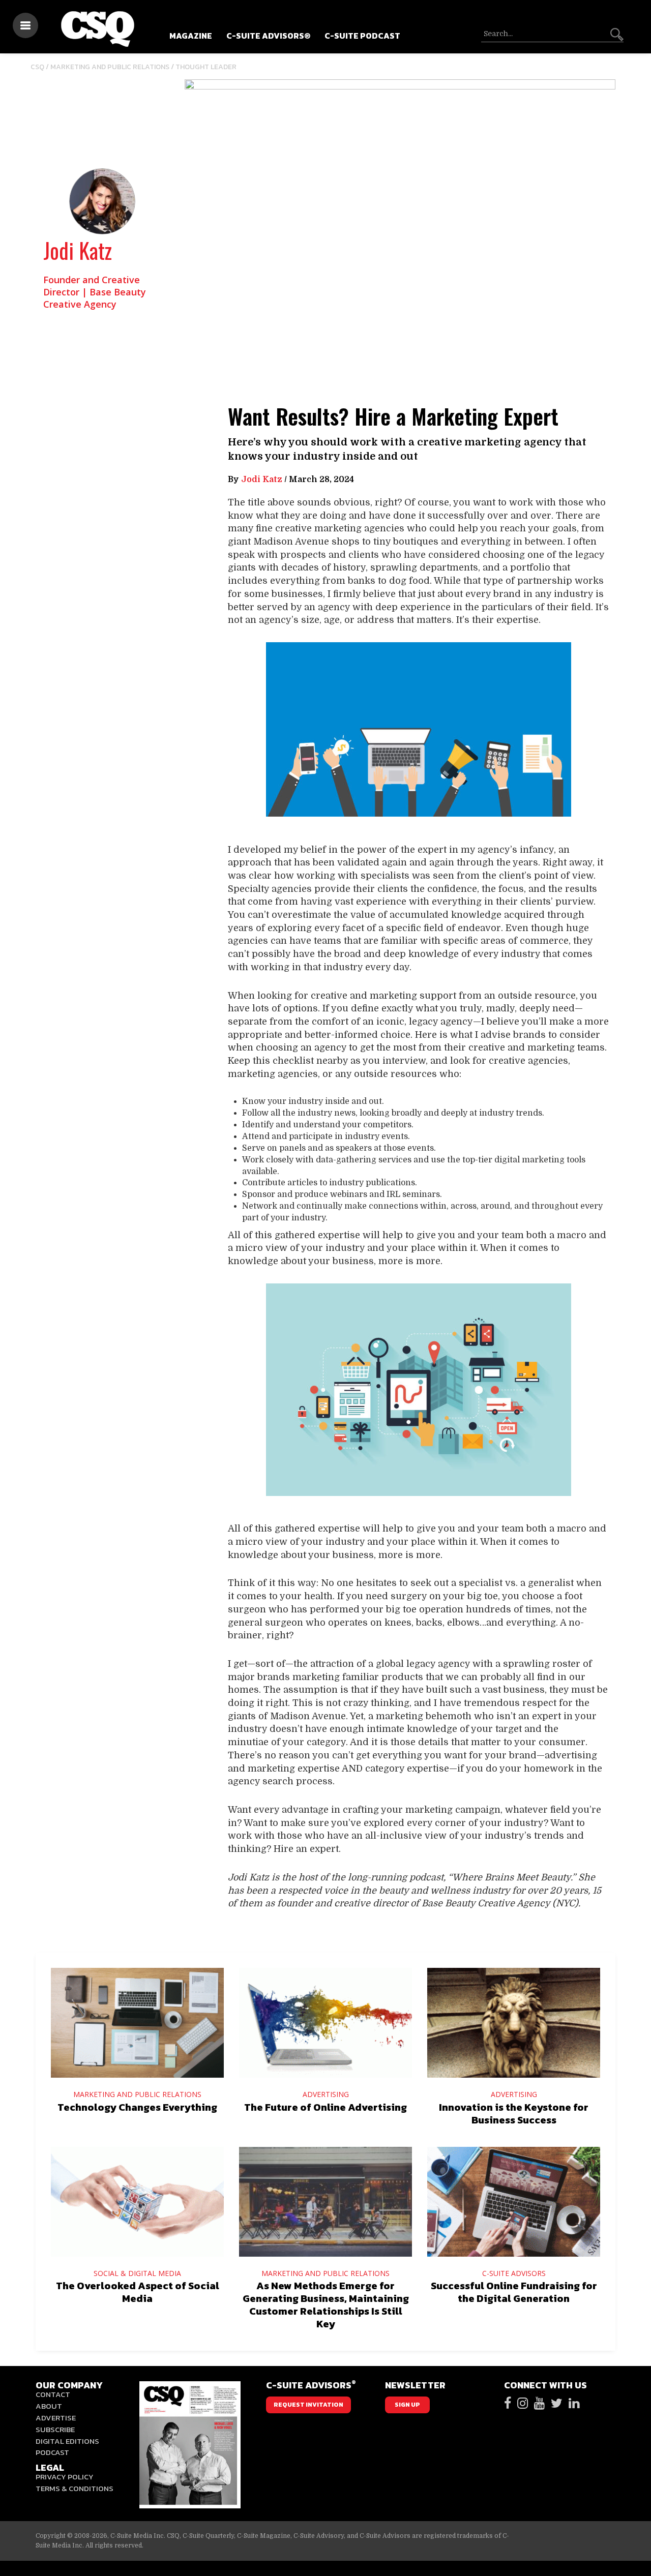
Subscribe (55, 2429)
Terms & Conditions (75, 2488)
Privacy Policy (65, 2477)
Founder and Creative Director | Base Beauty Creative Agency (95, 292)
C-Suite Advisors (514, 2273)
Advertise (56, 2418)
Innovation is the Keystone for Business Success (514, 2114)
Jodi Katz (78, 250)
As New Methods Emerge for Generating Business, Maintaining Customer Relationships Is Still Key (326, 2305)
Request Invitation (308, 2405)
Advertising (326, 2094)
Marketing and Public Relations (110, 67)
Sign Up (407, 2405)
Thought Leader (206, 67)
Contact (53, 2394)
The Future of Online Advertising (325, 2107)
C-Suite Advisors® (268, 36)
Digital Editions (67, 2441)
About (49, 2406)
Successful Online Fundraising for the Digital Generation (514, 2292)
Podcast (52, 2452)
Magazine (191, 36)
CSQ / (40, 67)
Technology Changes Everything (137, 2107)
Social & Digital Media (137, 2273)
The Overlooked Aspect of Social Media (138, 2292)
